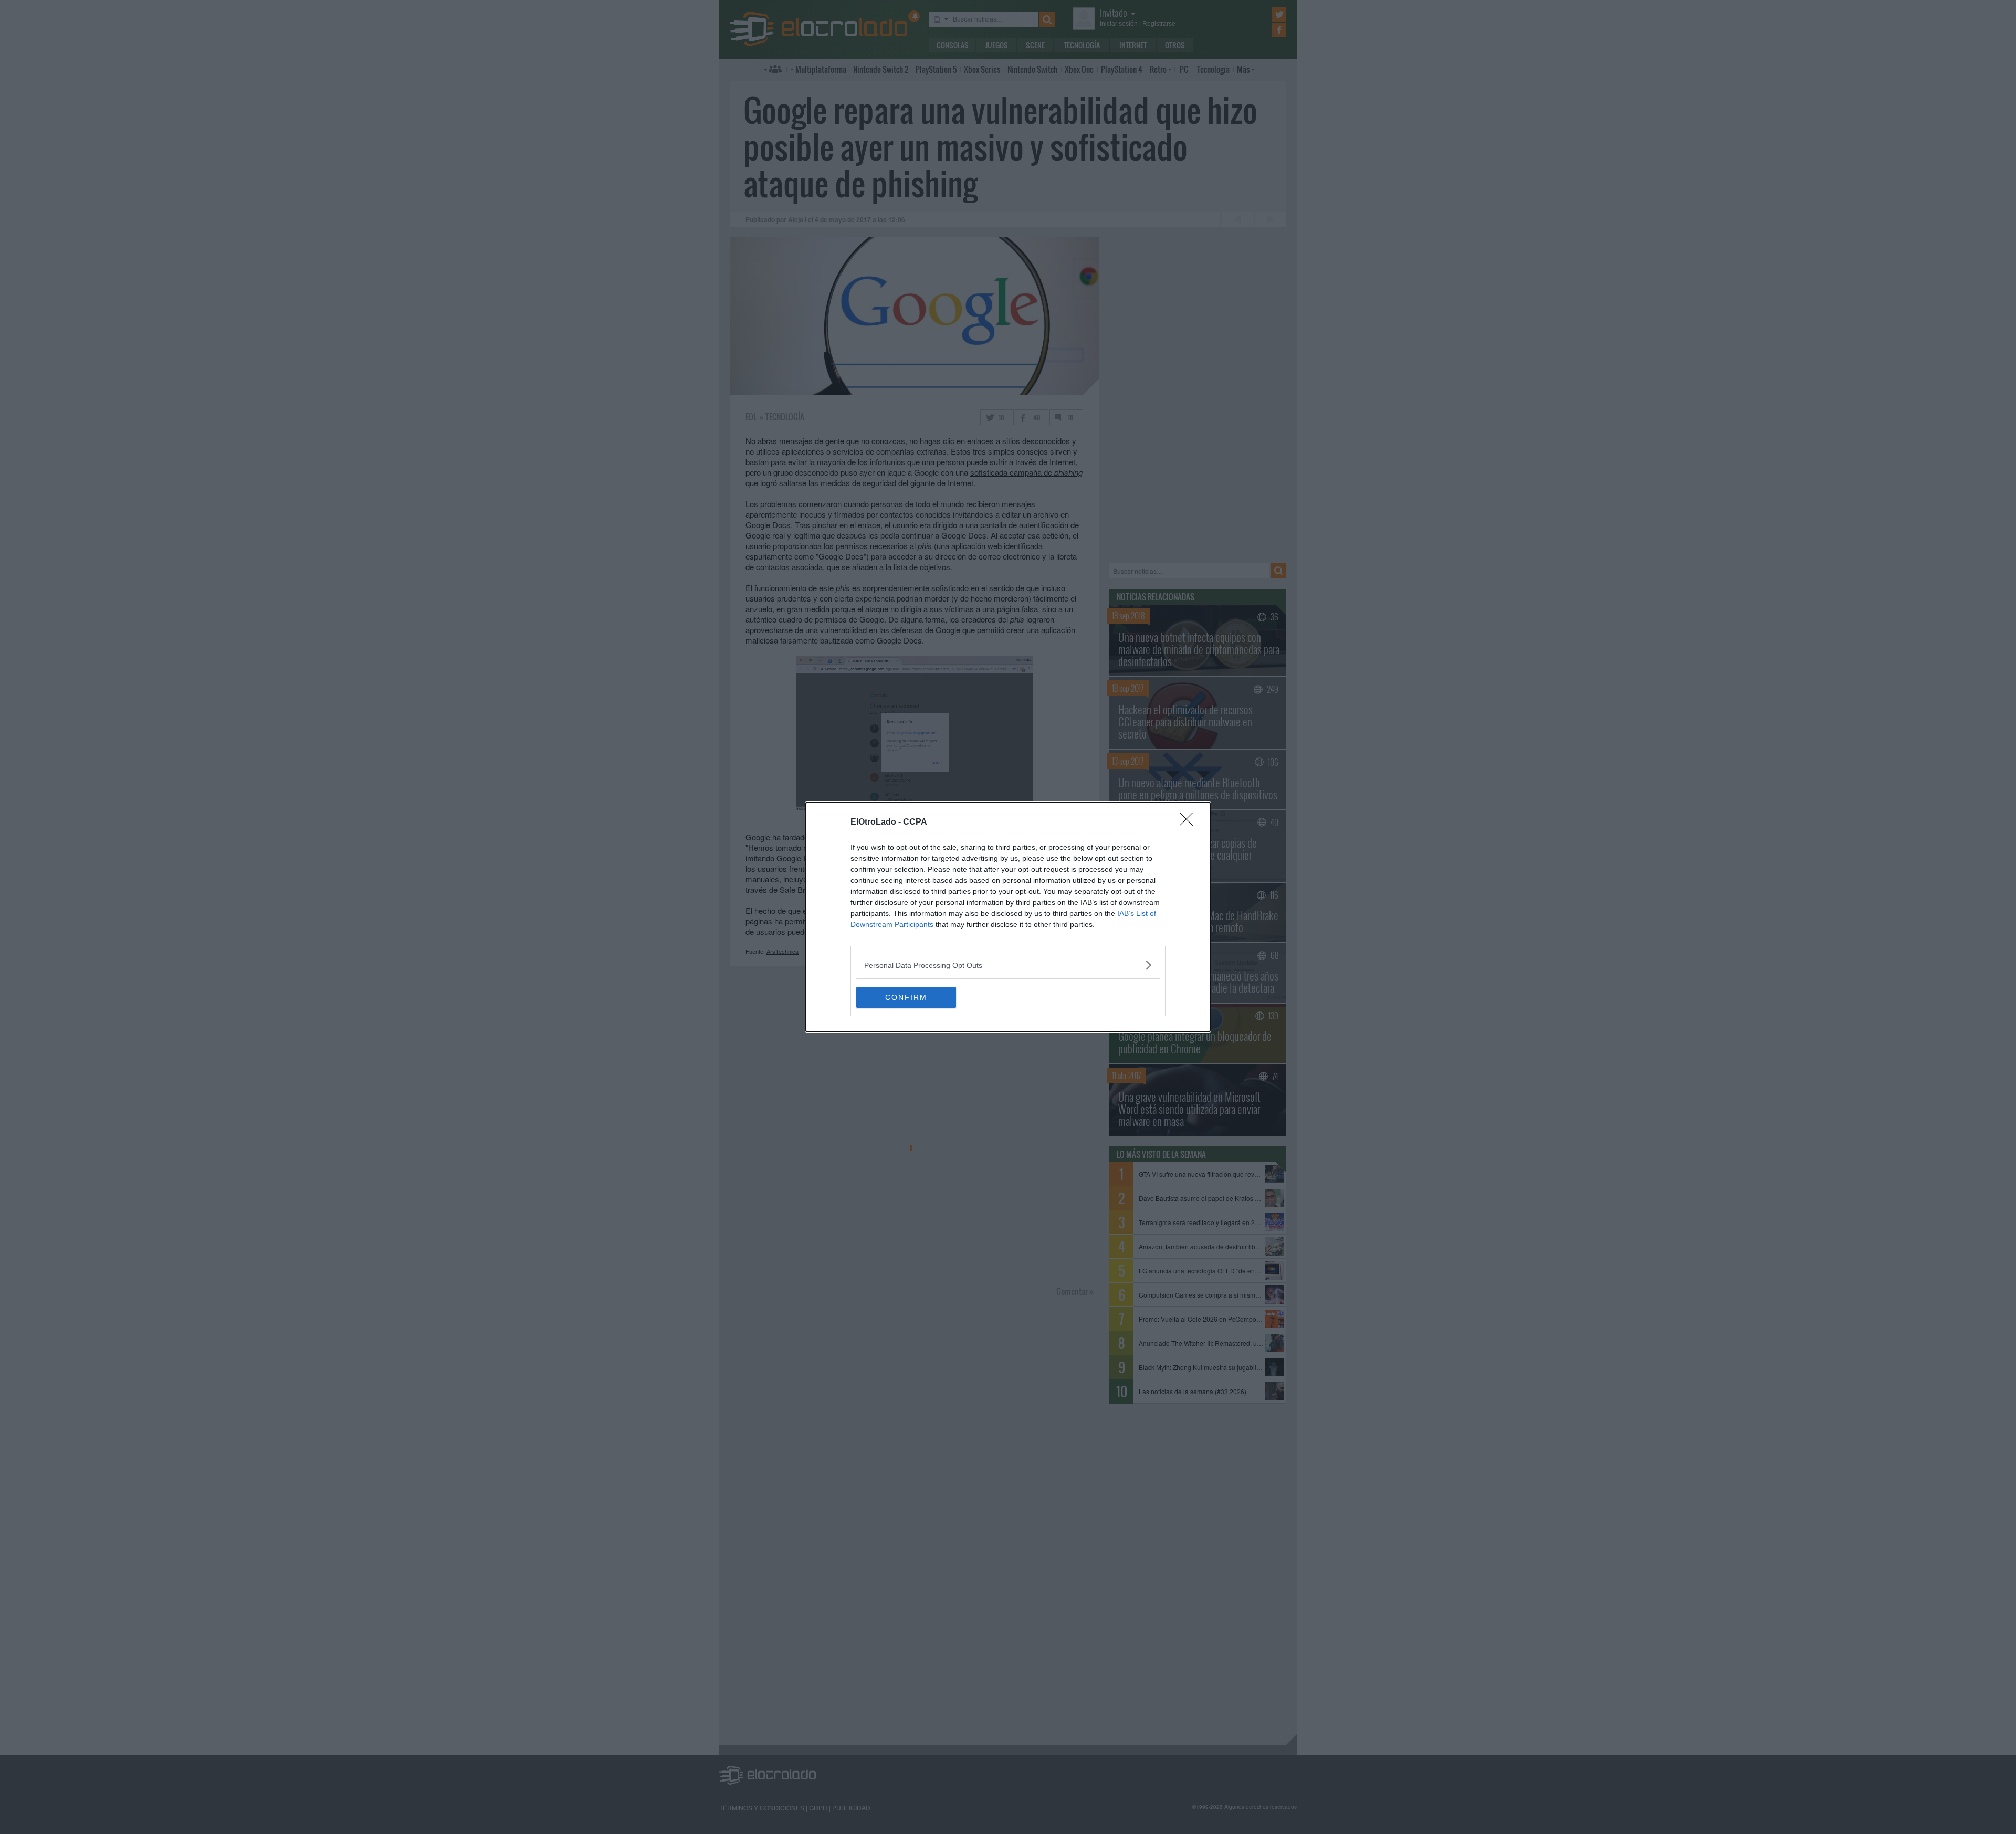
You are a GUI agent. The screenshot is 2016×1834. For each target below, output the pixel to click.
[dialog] (1008, 917)
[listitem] (1008, 965)
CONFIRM (906, 997)
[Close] (1190, 823)
